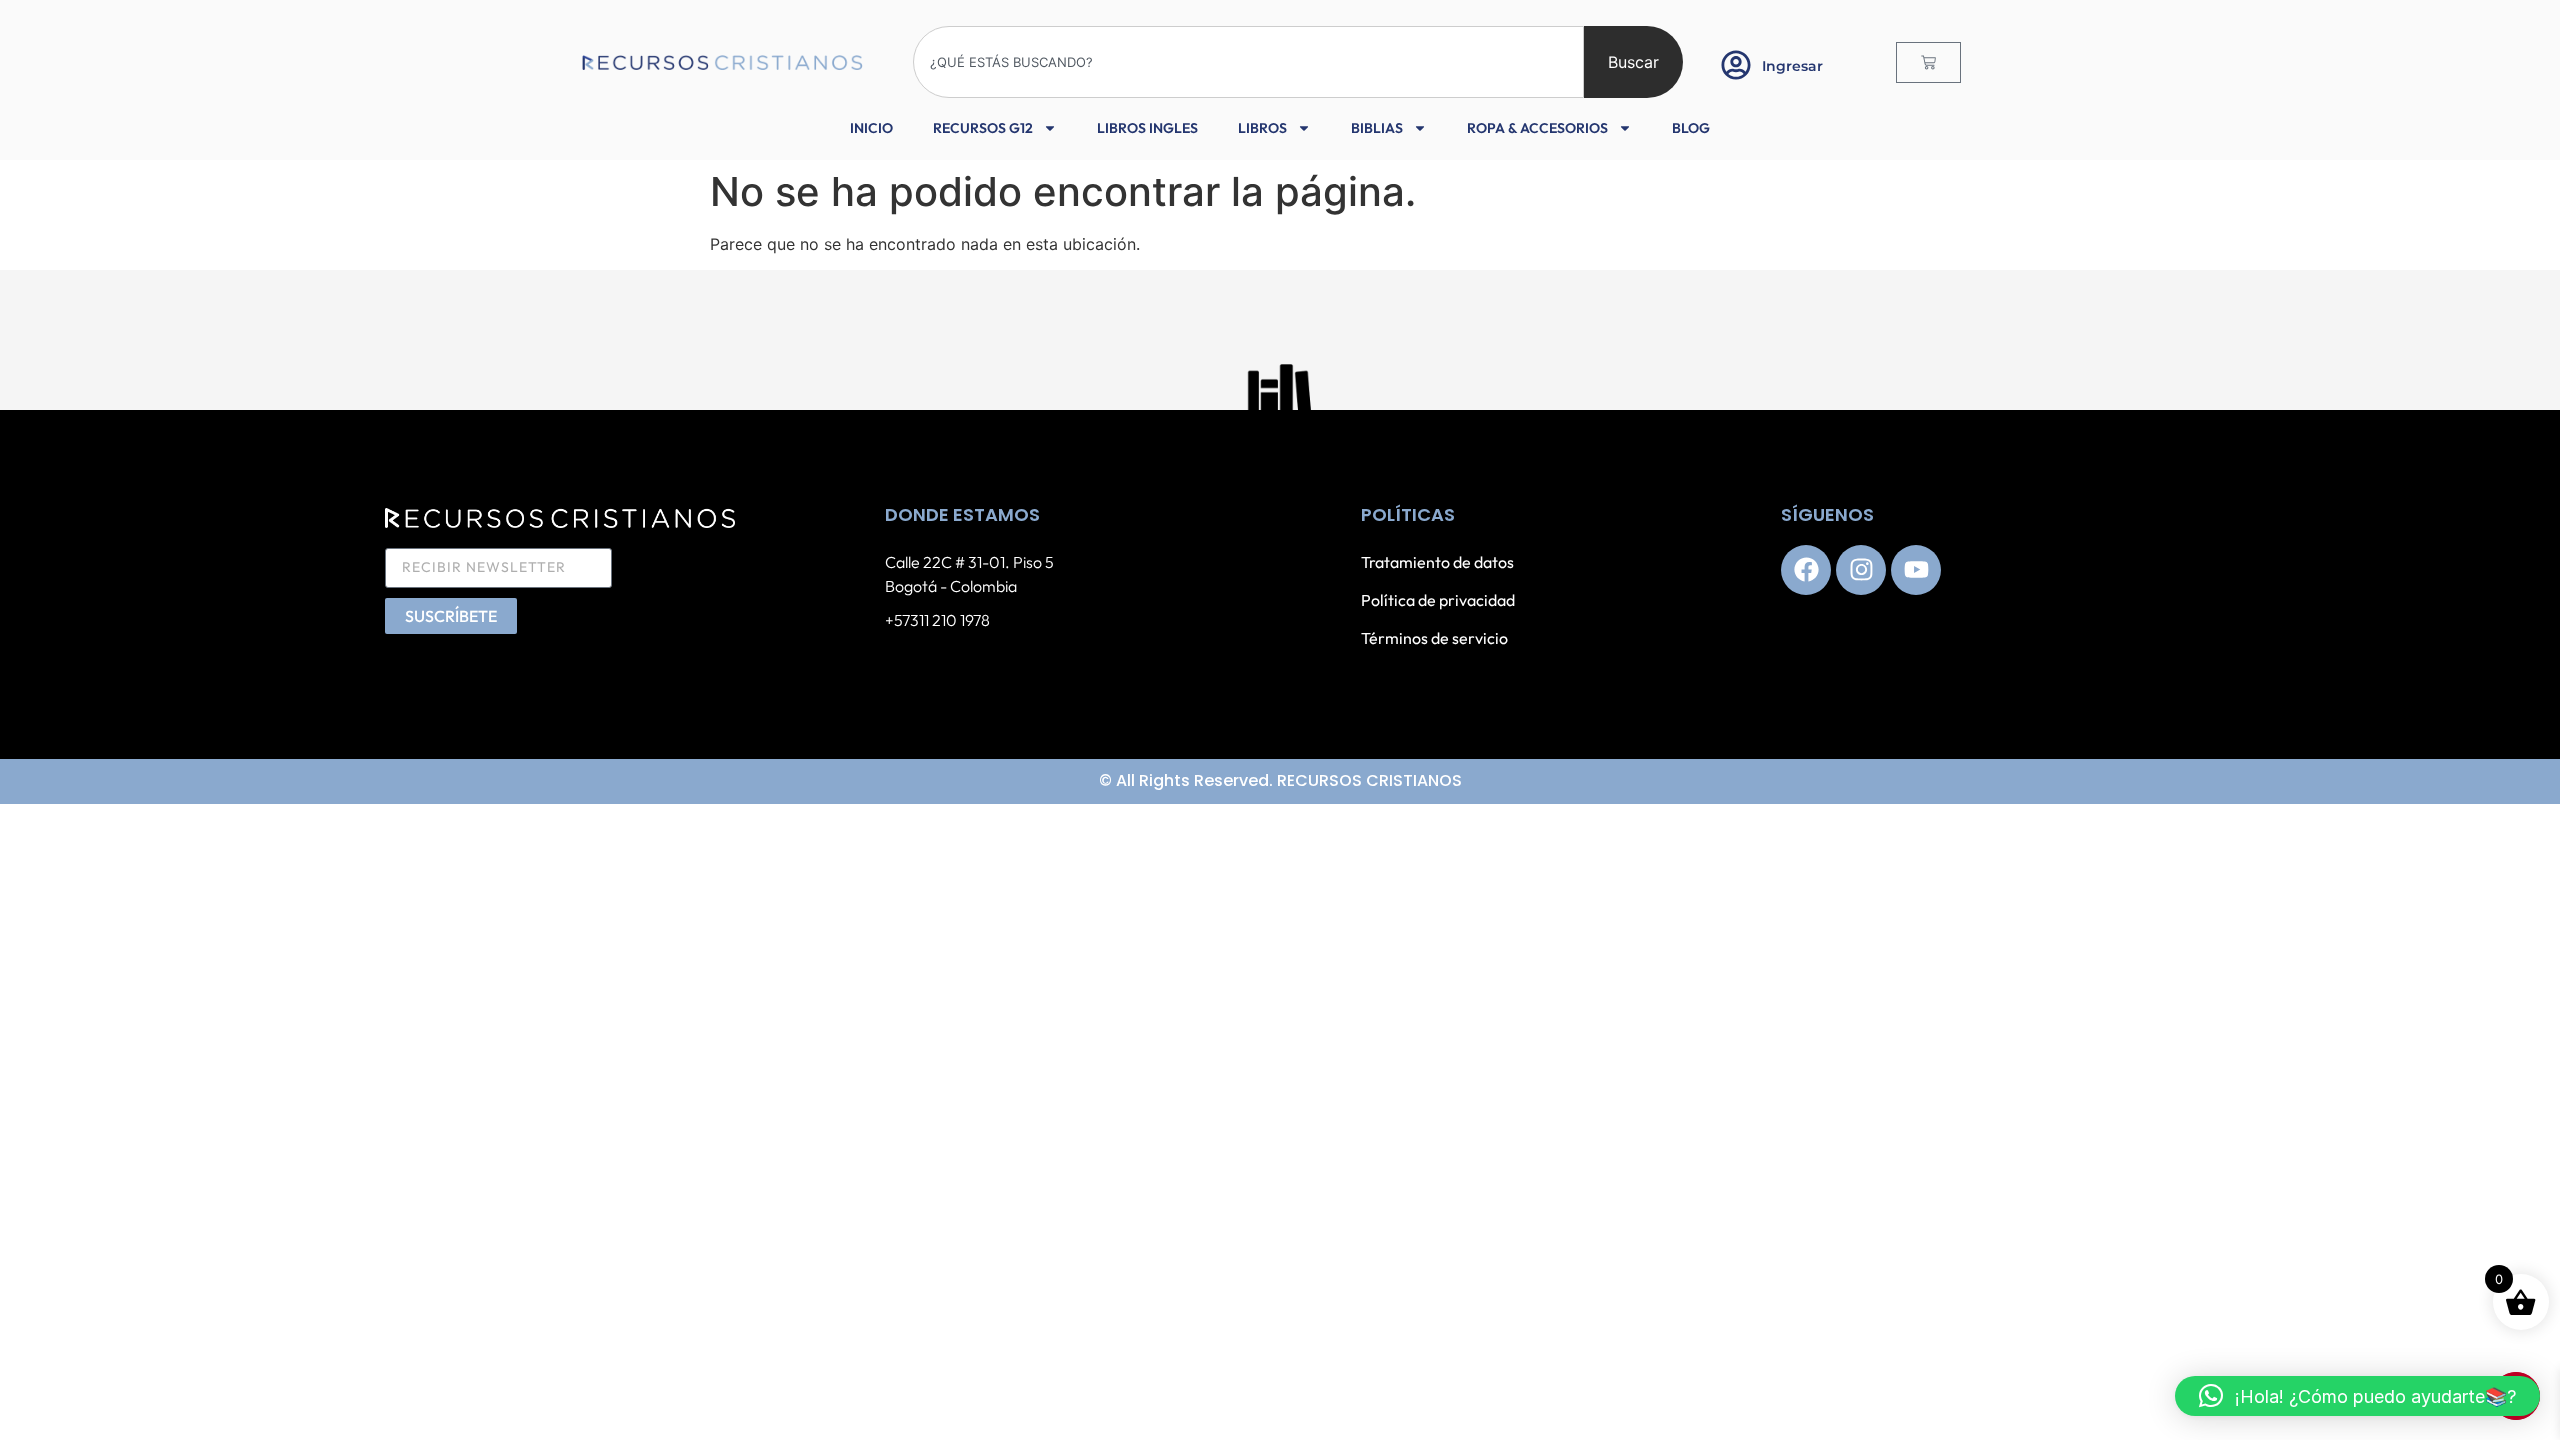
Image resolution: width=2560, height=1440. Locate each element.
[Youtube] (1916, 570)
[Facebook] (1806, 570)
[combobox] (1248, 62)
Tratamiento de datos (1437, 562)
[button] (2357, 1396)
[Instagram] (1861, 570)
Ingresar (1792, 66)
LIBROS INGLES (1147, 128)
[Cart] (1928, 62)
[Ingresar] (1736, 65)
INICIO (871, 128)
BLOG (1691, 128)
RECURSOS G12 (983, 128)
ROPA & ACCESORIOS (1537, 128)
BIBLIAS (1377, 128)
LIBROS (1262, 128)
